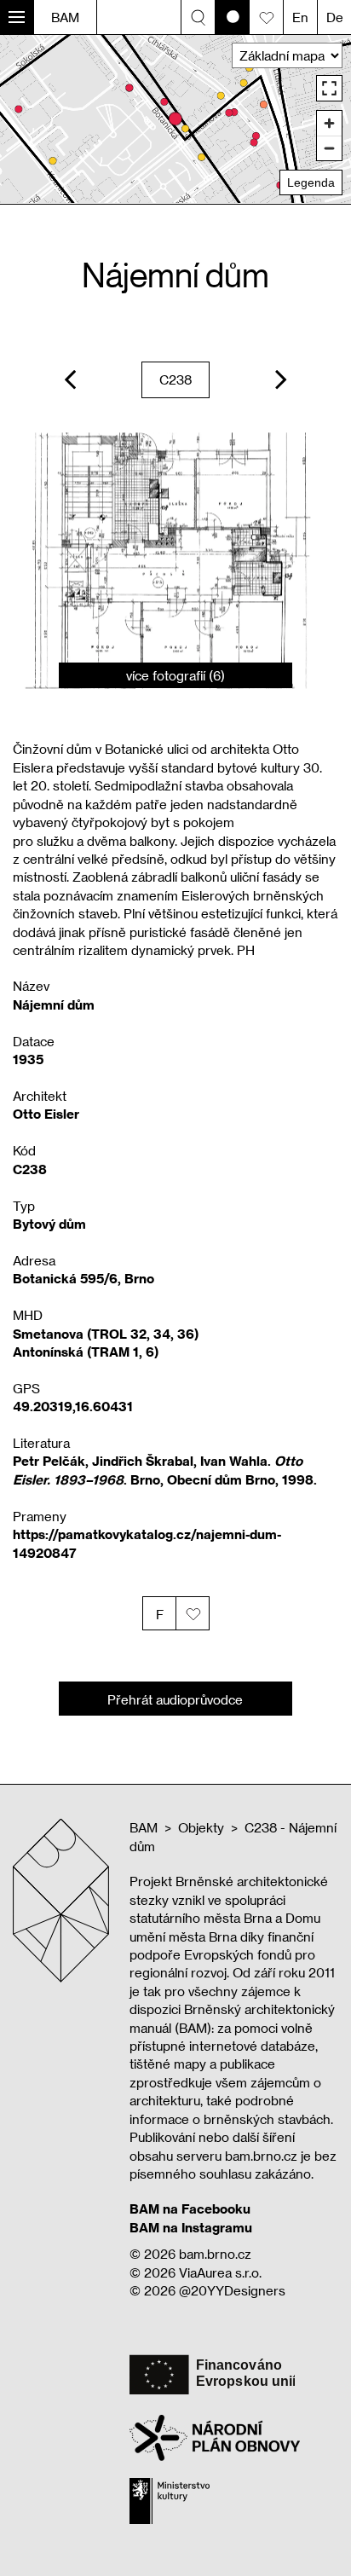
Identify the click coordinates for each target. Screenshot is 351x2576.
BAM (65, 17)
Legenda (311, 182)
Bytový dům (49, 1224)
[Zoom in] (329, 123)
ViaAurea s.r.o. (220, 2272)
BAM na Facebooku (190, 2208)
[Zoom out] (329, 148)
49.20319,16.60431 (73, 1406)
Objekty (201, 1827)
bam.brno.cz (215, 2254)
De (335, 17)
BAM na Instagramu (191, 2227)
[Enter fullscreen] (329, 88)
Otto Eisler (46, 1114)
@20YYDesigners (232, 2290)
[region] (175, 119)
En (300, 17)
